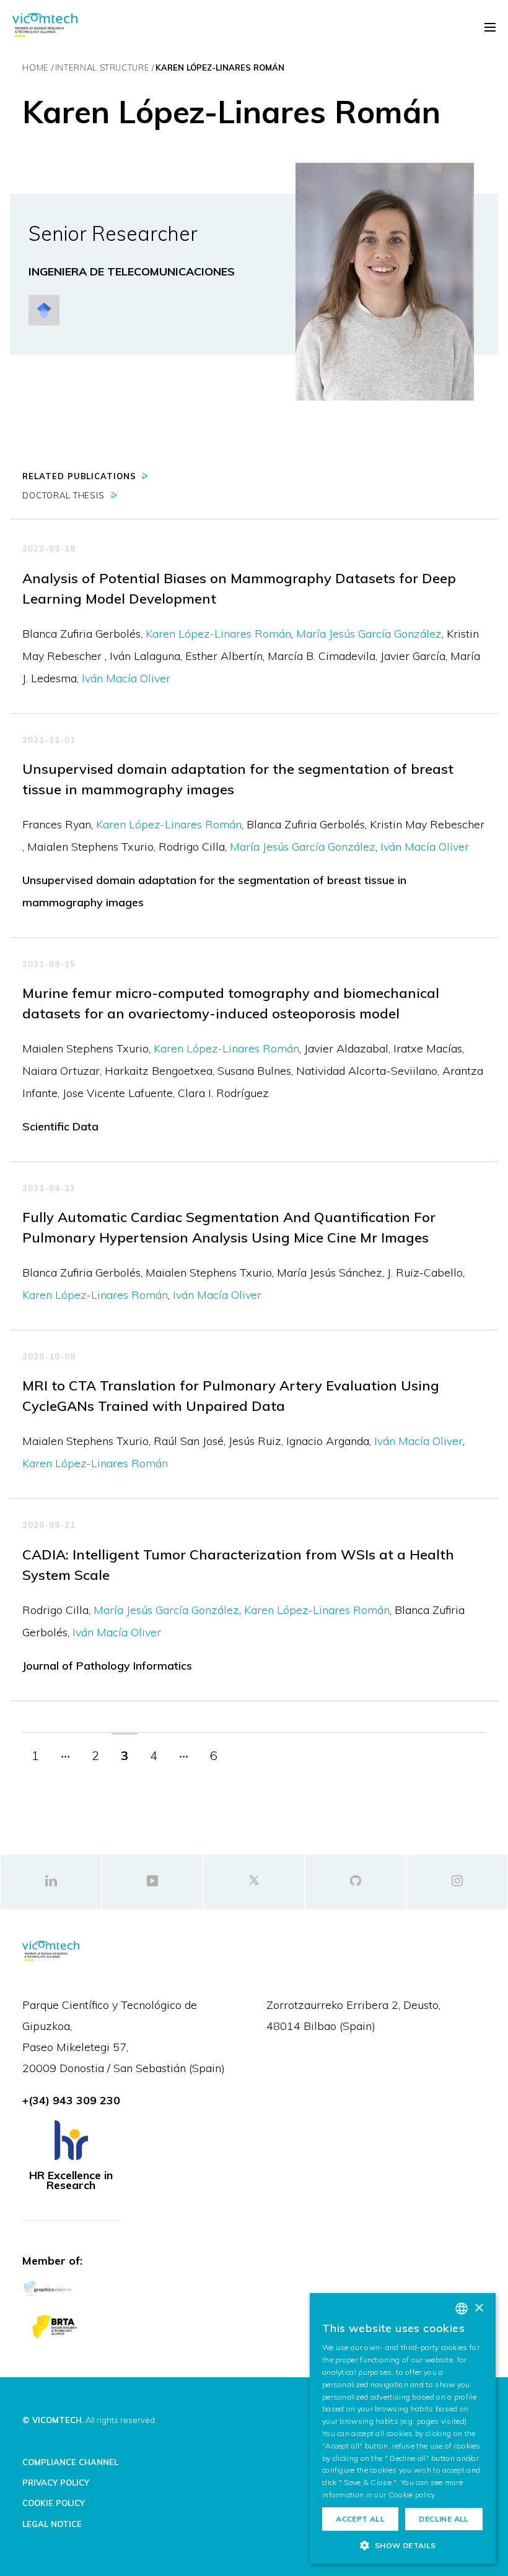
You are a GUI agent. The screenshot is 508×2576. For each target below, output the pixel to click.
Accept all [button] (360, 2519)
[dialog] (403, 2428)
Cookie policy (412, 2495)
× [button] (479, 2308)
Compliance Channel (70, 2462)
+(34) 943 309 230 (71, 2100)
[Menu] (490, 27)
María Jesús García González (369, 634)
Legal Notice (52, 2524)
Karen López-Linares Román (218, 634)
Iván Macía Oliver (126, 678)
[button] (403, 2545)
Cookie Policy (54, 2503)
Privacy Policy (56, 2483)
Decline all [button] (444, 2519)
